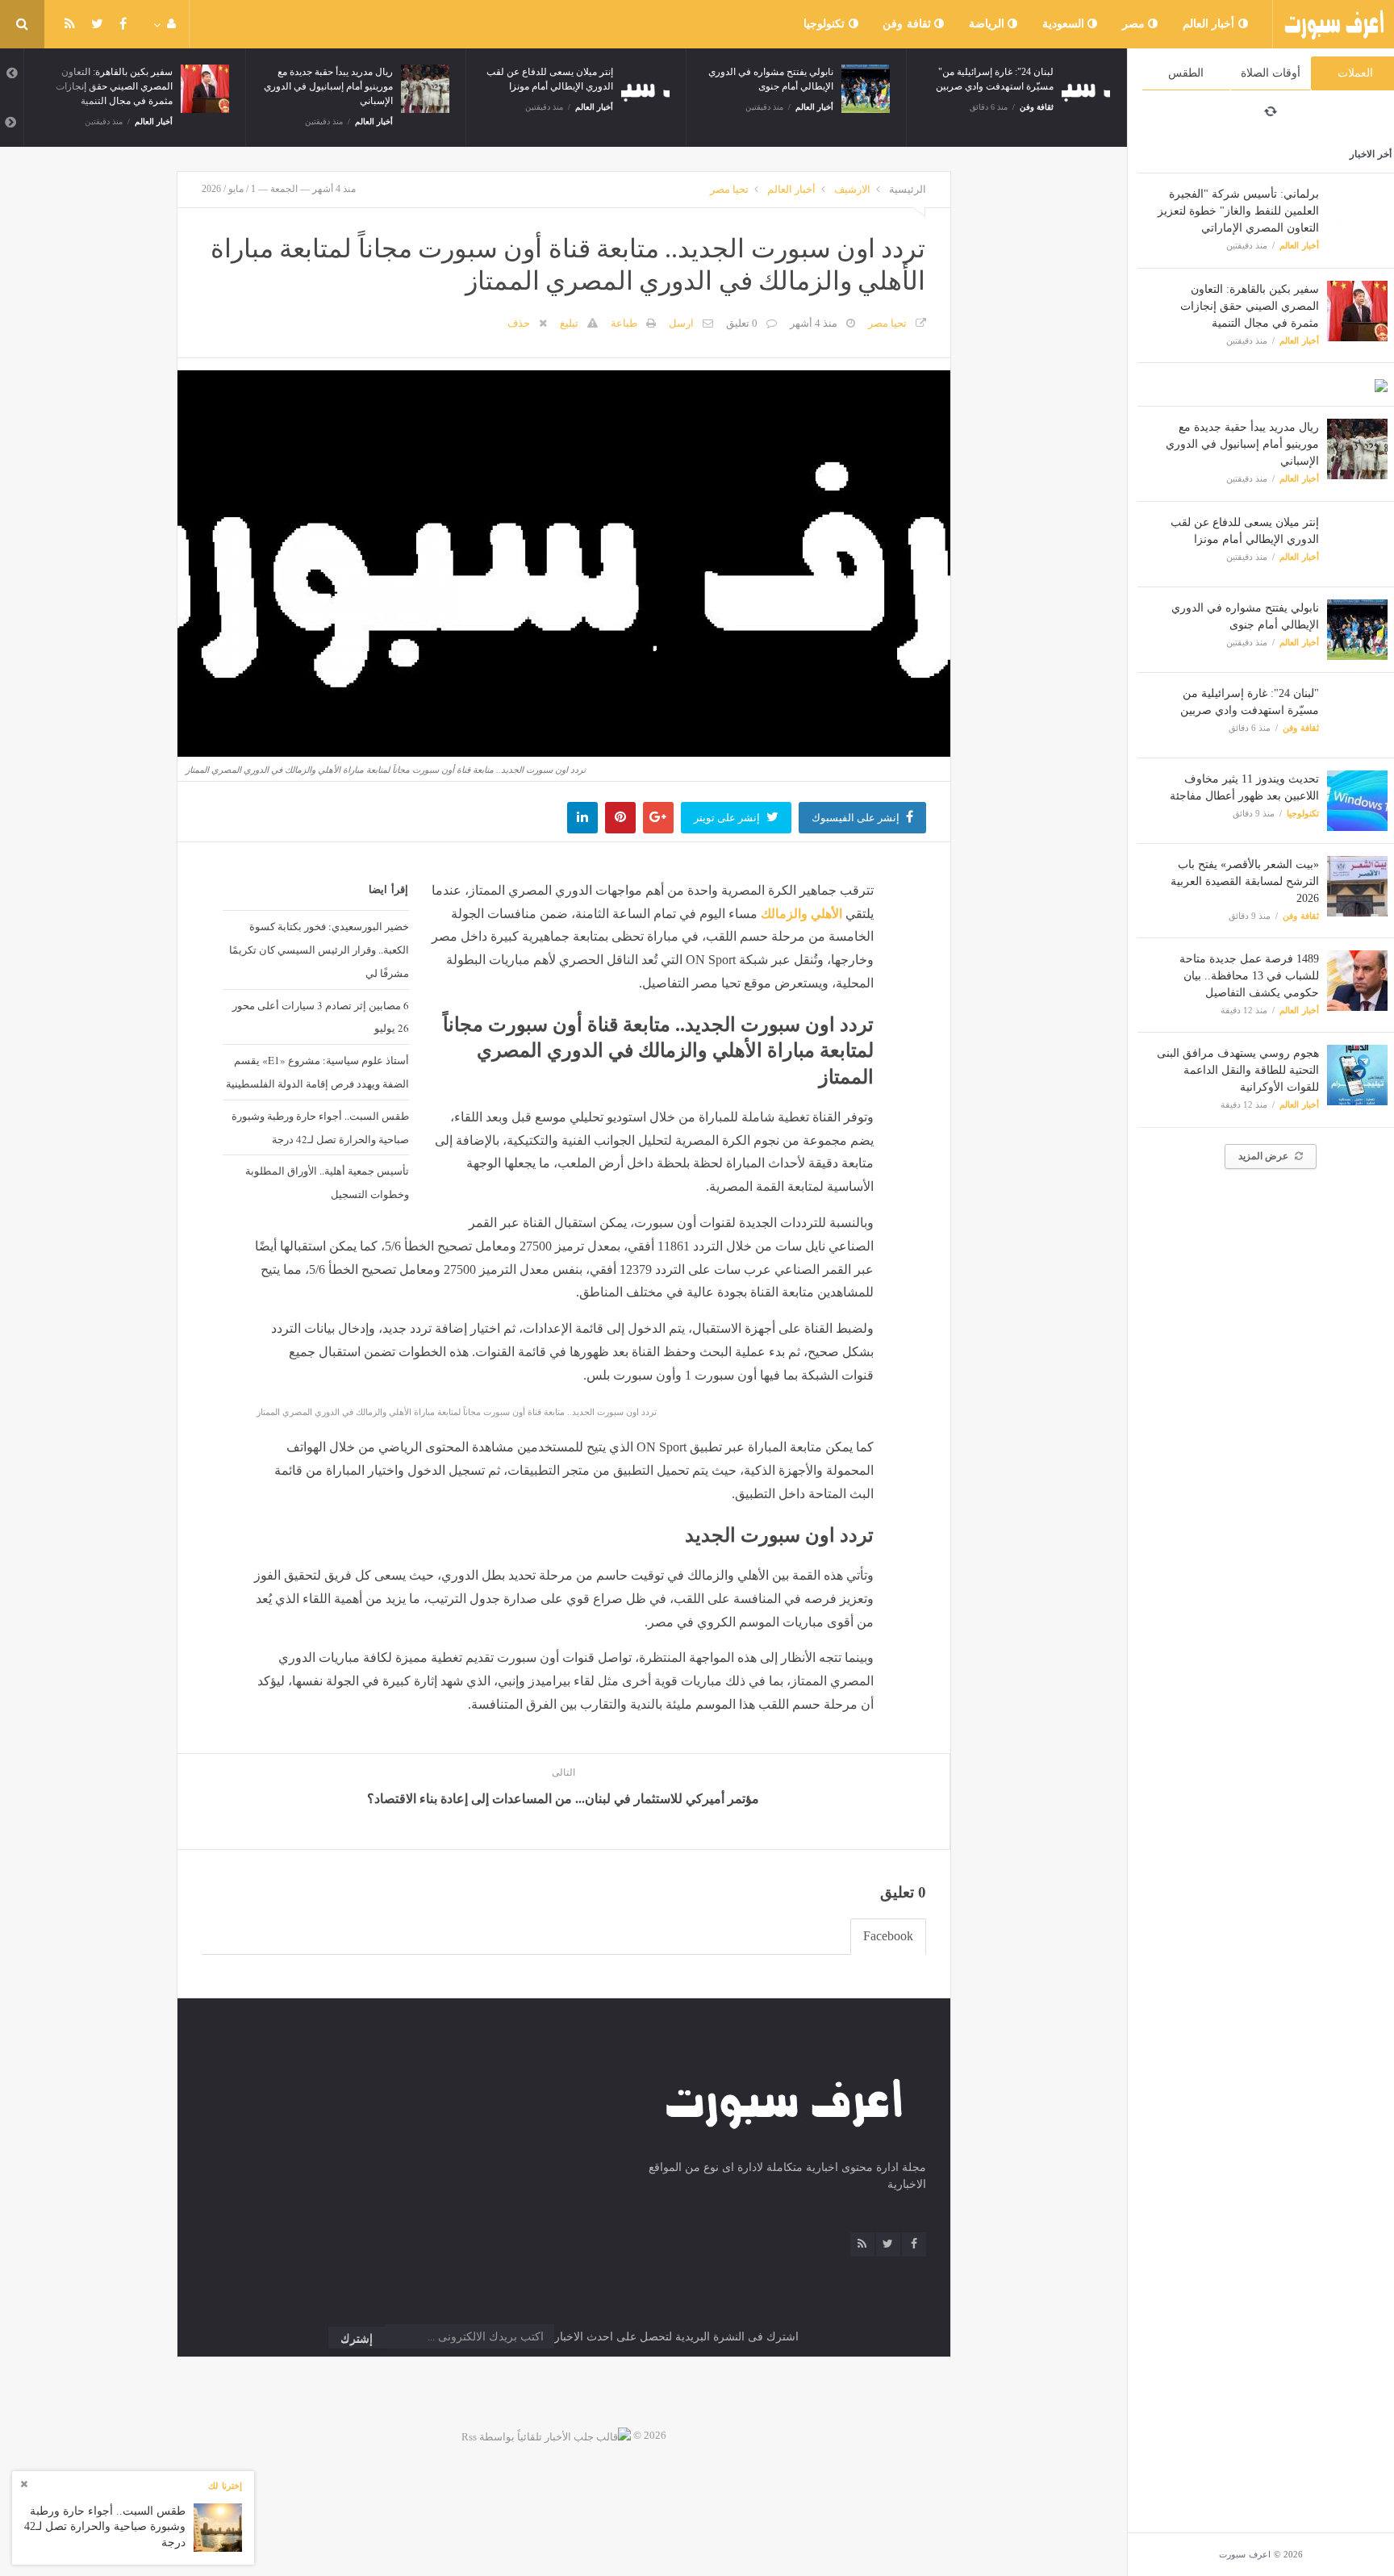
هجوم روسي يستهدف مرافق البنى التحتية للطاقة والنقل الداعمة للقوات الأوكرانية (1238, 1070)
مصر (1135, 24)
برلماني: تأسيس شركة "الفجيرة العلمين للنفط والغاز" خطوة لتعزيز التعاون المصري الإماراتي (1238, 211)
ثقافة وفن (908, 24)
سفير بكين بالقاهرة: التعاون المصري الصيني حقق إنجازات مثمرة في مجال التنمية (1250, 306)
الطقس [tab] (1186, 73)
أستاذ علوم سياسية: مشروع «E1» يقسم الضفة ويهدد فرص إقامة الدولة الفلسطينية (317, 1072)
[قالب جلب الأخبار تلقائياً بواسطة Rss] (546, 2435)
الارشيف (852, 189)
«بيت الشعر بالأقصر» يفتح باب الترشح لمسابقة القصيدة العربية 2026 (1245, 881)
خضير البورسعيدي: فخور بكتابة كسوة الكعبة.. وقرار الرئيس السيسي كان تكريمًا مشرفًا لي (319, 950)
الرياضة (989, 24)
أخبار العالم (1210, 24)
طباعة (624, 323)
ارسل (681, 323)
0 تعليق (742, 323)
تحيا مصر (729, 189)
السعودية (1065, 24)
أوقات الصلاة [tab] (1271, 73)
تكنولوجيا (826, 24)
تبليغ (569, 323)
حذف (519, 323)
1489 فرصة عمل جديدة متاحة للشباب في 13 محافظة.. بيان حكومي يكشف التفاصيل (1249, 976)
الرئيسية (908, 189)
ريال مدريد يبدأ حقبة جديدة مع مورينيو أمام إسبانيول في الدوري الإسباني (1242, 444)
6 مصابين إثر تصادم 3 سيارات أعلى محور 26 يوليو (320, 1017)
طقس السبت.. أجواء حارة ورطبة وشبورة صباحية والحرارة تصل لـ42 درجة (320, 1127)
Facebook (888, 1936)
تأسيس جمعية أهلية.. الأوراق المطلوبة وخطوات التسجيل (327, 1182)
